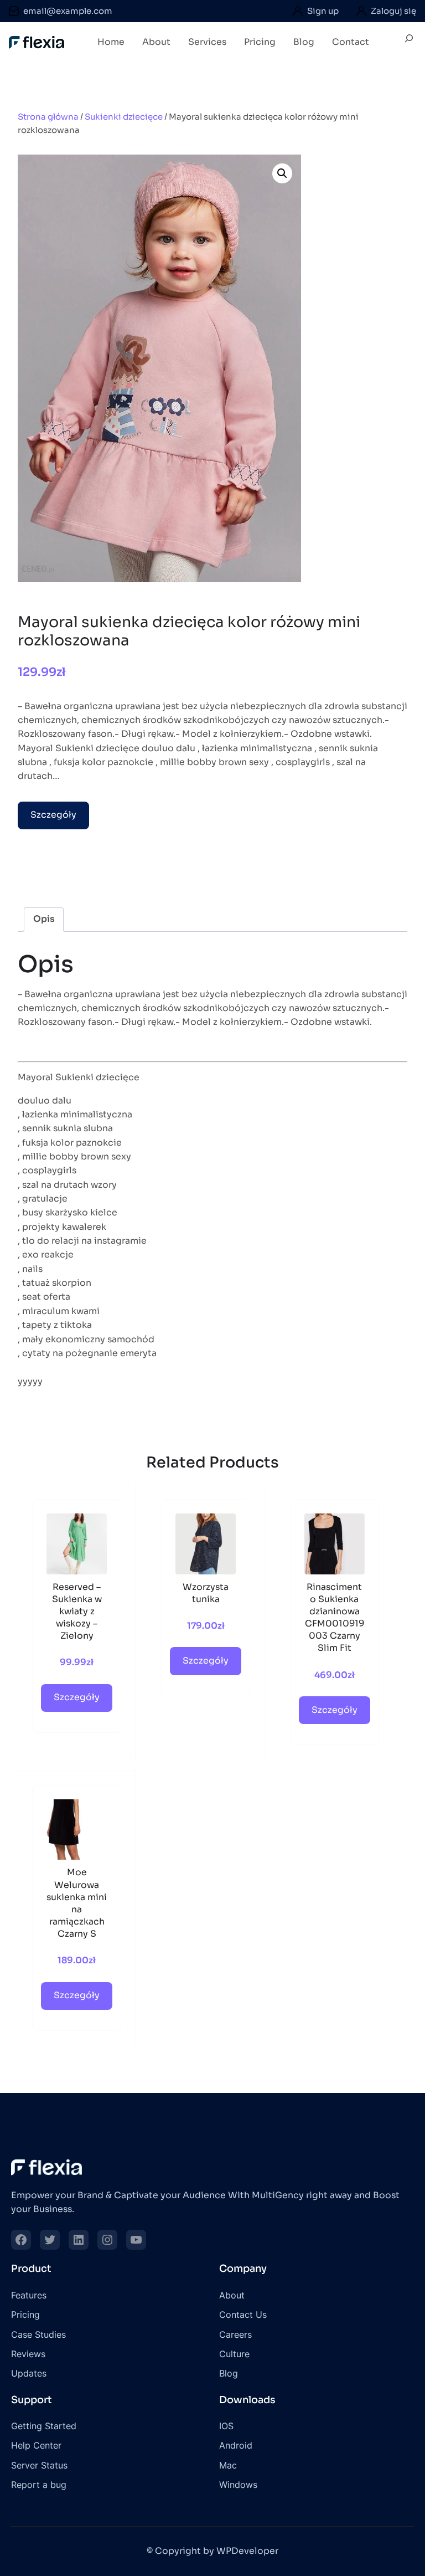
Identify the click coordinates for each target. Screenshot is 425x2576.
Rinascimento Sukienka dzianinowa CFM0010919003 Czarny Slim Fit (335, 1618)
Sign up (323, 11)
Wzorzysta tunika (206, 1593)
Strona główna (48, 117)
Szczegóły (53, 815)
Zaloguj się (393, 11)
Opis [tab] (44, 919)
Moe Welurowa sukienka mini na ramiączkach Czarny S (77, 1903)
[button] (282, 173)
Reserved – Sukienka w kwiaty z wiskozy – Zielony (77, 1612)
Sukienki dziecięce (124, 117)
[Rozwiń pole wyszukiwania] (409, 43)
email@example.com (68, 11)
